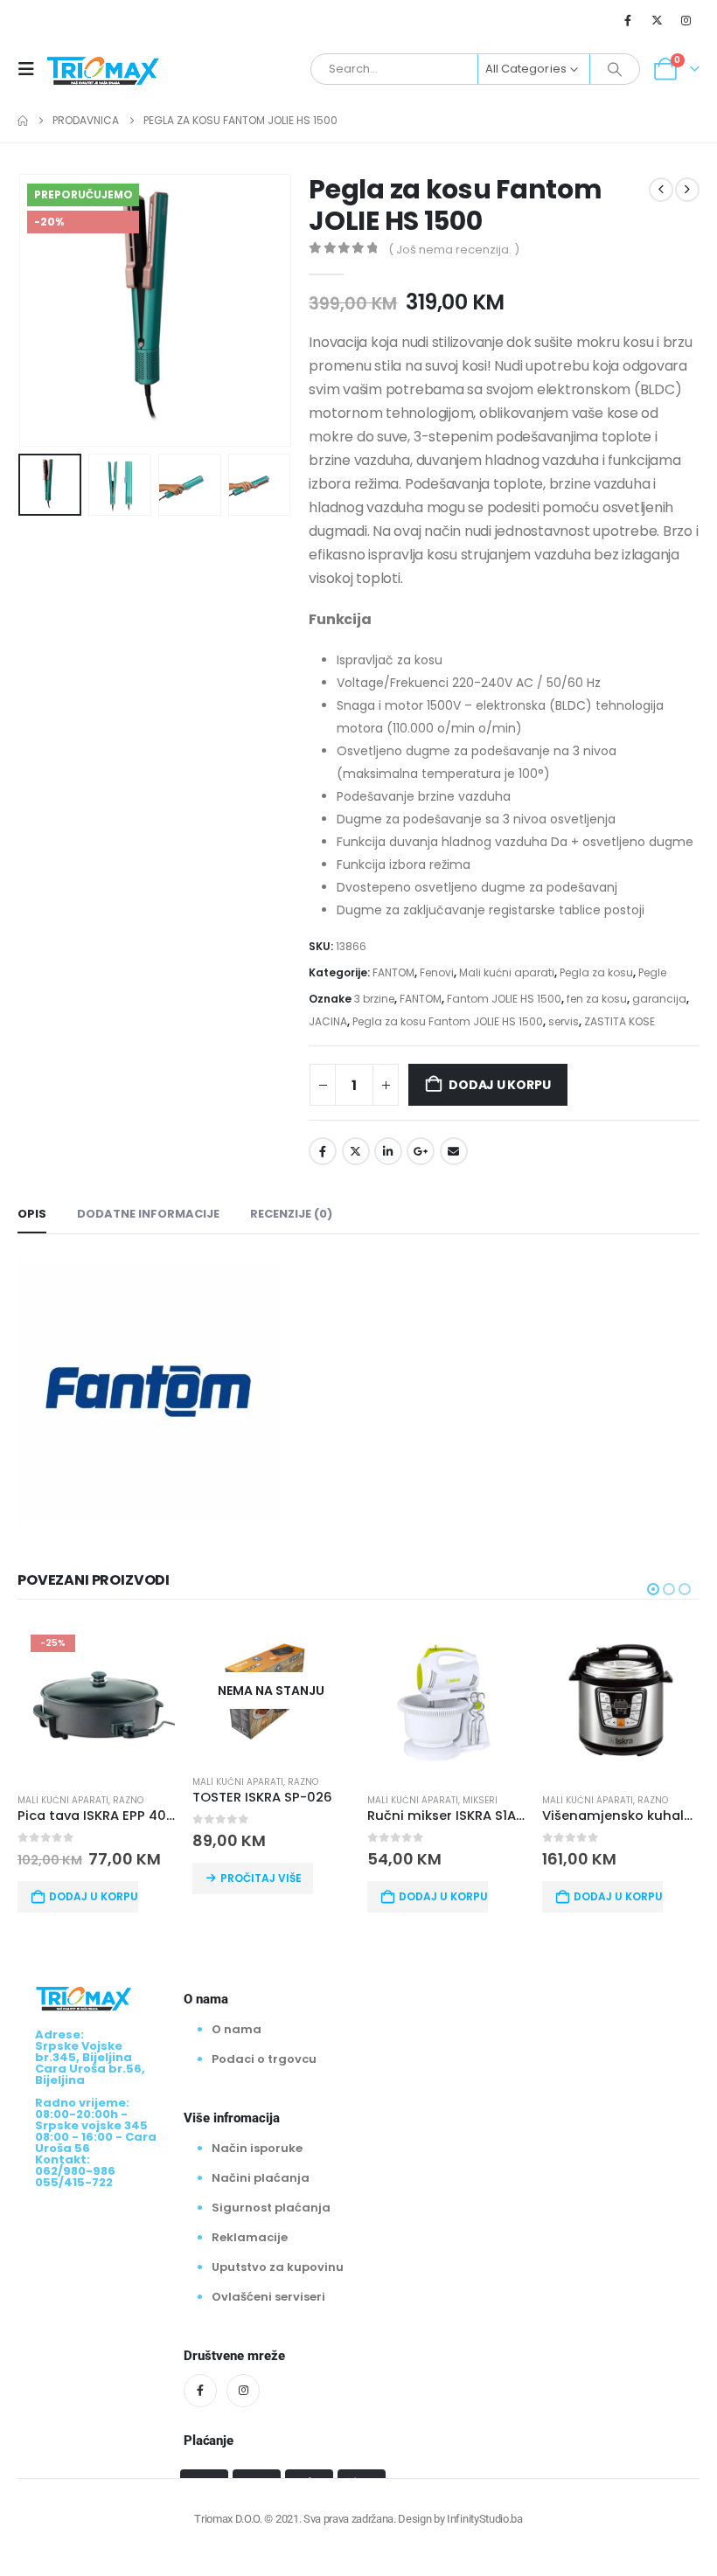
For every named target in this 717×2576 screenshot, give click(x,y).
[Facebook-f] (200, 2391)
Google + (421, 1151)
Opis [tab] (32, 1214)
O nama (237, 2029)
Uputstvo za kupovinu (278, 2267)
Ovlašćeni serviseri (268, 2297)
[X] (658, 20)
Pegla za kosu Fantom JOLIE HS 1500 (448, 1021)
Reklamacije (250, 2237)
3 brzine (374, 999)
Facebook (323, 1151)
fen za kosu (597, 999)
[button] (31, 69)
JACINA (328, 1021)
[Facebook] (628, 20)
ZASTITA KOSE (620, 1021)
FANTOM (393, 972)
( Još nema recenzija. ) (454, 250)
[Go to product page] (446, 1700)
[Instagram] (686, 20)
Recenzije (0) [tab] (291, 1214)
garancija (659, 999)
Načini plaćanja (261, 2178)
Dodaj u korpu (499, 1085)
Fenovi (437, 972)
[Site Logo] (103, 69)
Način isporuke (257, 2148)
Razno (128, 1800)
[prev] (661, 190)
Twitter (356, 1151)
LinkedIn (388, 1151)
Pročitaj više (261, 1878)
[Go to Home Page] (23, 121)
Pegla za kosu (596, 972)
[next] (687, 190)
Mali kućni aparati (507, 972)
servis (564, 1021)
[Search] (615, 69)
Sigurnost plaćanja (271, 2208)
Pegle (652, 972)
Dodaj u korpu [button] (94, 1896)
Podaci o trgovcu (264, 2059)
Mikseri (480, 1800)
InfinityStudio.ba (484, 2519)
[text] (504, 764)
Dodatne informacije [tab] (148, 1214)
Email (454, 1151)
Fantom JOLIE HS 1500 (504, 999)
